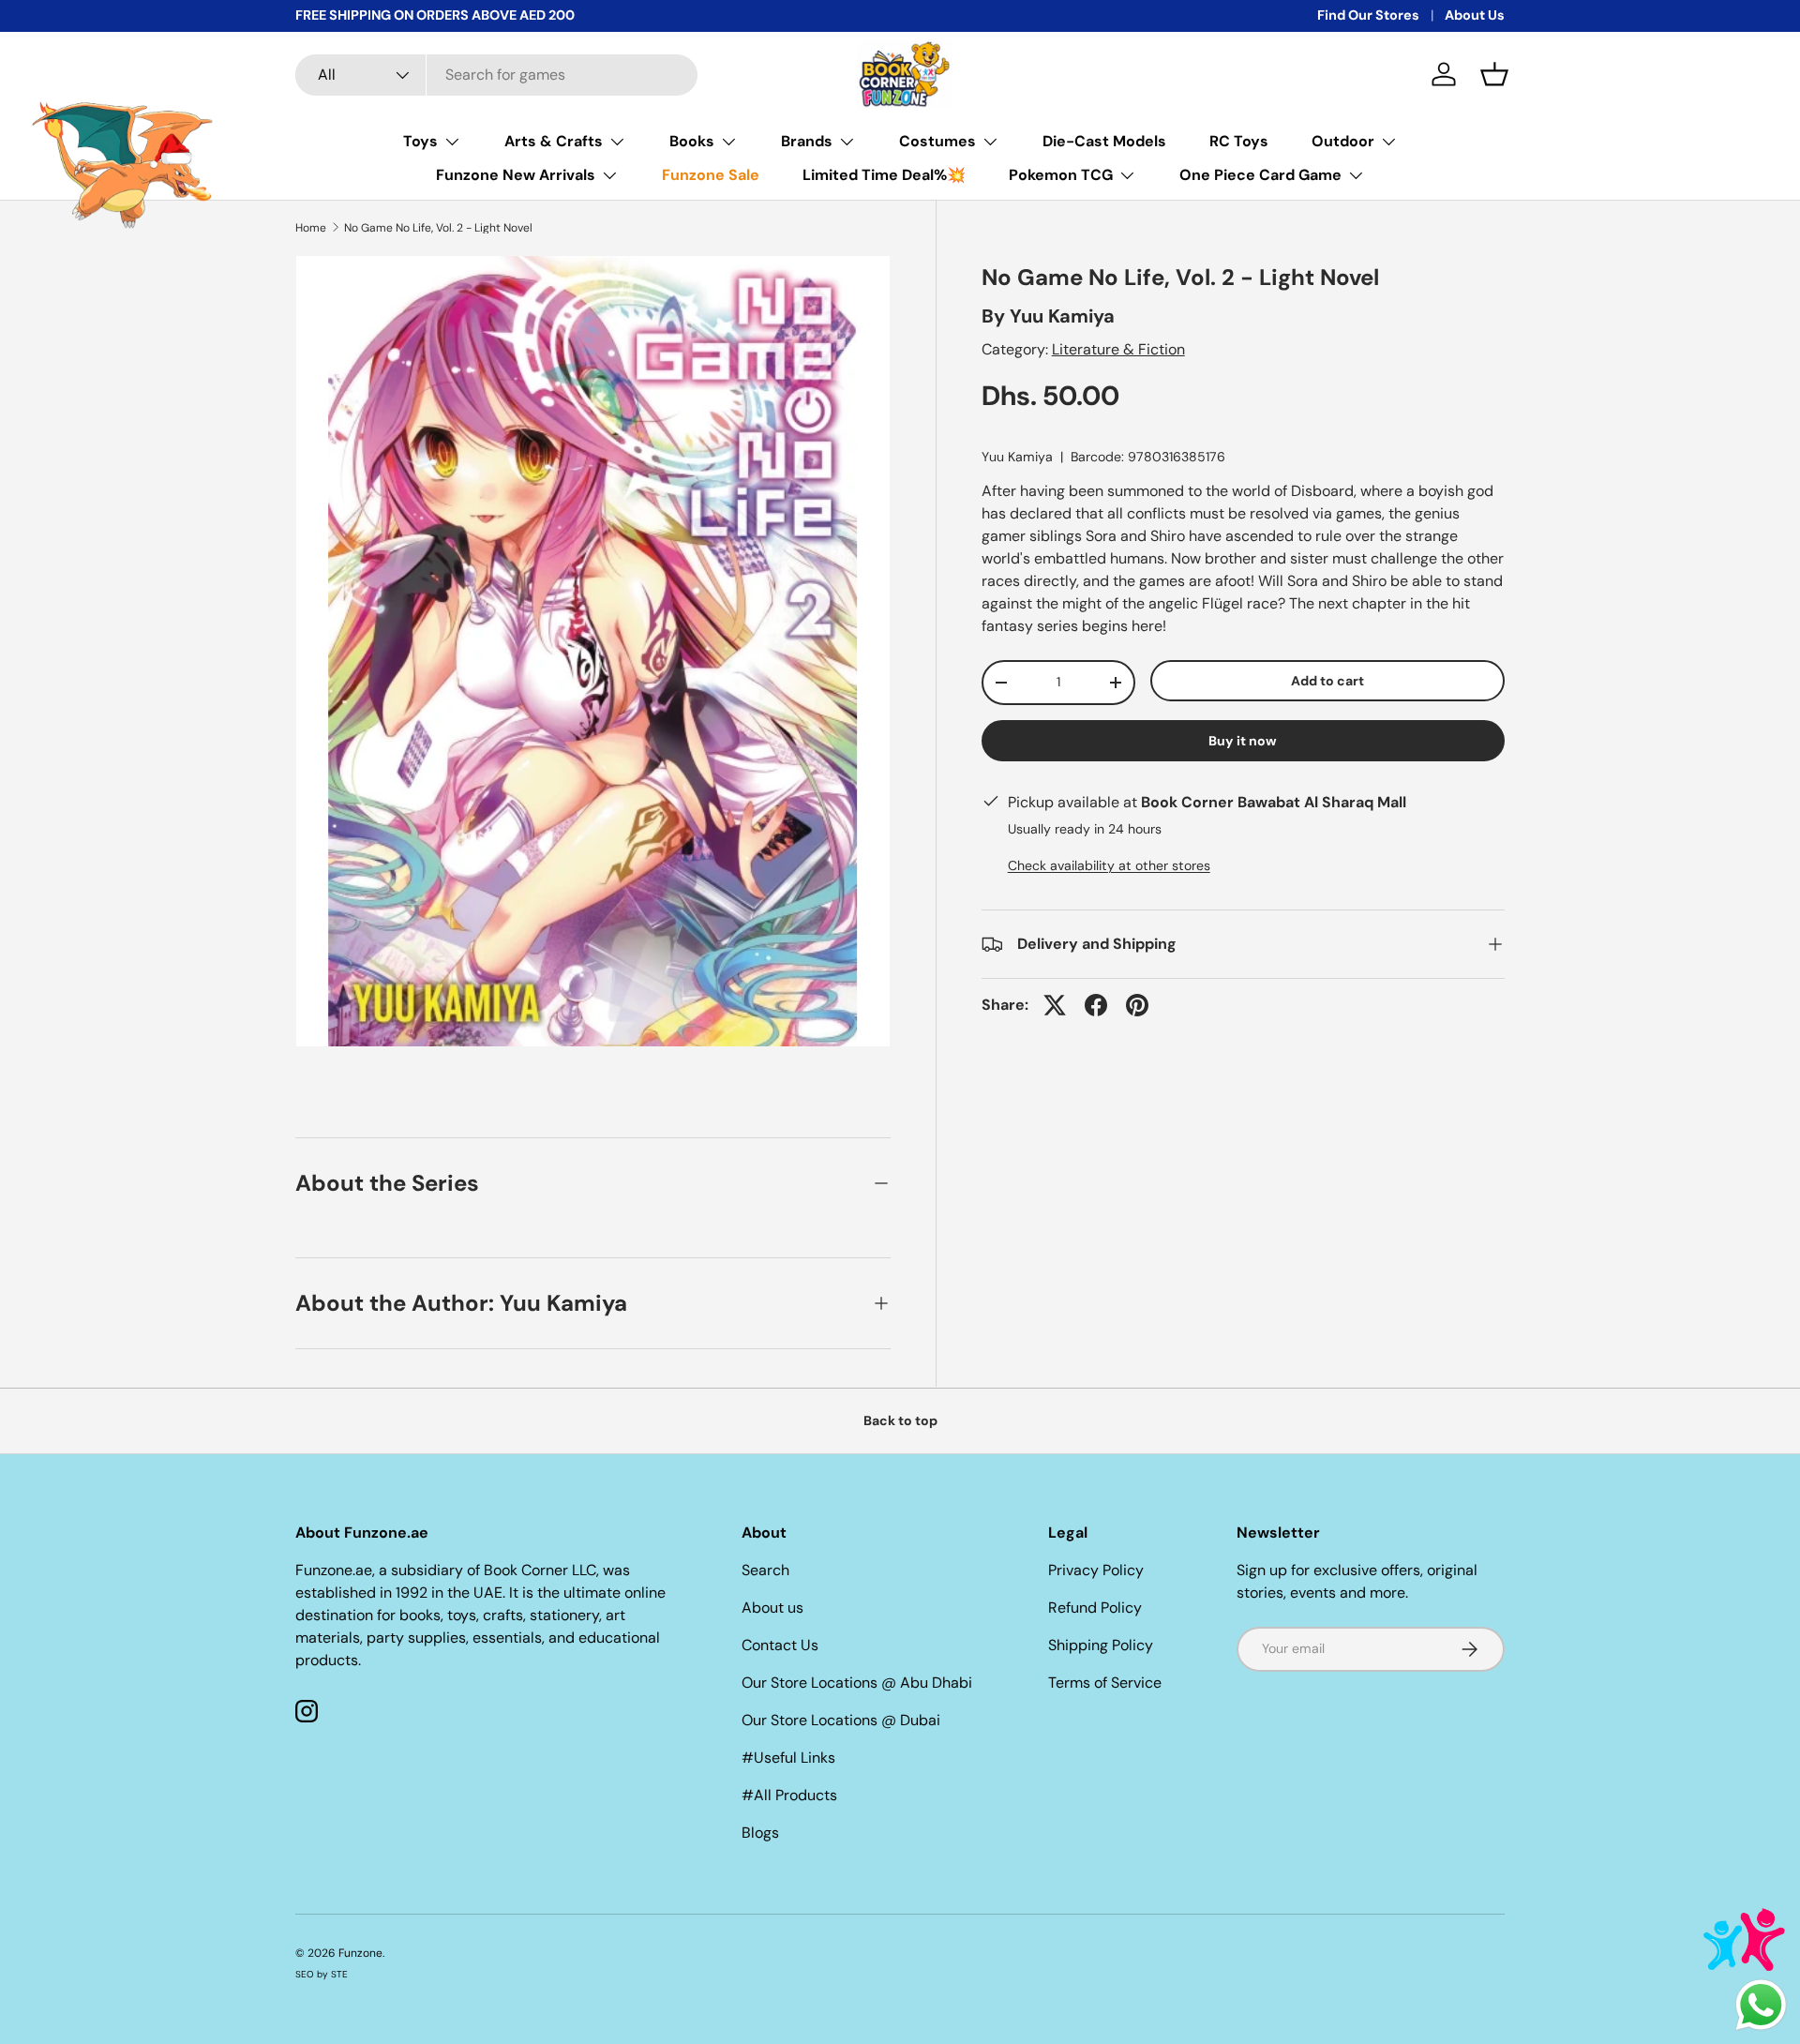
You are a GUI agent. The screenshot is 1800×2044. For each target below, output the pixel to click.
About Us (1475, 15)
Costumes (937, 141)
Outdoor (1343, 141)
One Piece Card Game (1260, 175)
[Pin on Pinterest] (1137, 1005)
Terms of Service (1105, 1683)
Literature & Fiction (1118, 349)
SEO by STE (322, 1974)
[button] (1494, 74)
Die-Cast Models (1104, 141)
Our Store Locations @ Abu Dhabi (857, 1683)
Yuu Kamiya (1062, 316)
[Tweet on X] (1055, 1005)
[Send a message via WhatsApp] (1761, 2005)
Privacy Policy (1096, 1570)
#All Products (789, 1795)
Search (765, 1570)
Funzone (360, 1953)
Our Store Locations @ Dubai (841, 1720)
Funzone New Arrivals (516, 175)
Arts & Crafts (554, 141)
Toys (420, 141)
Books (692, 141)
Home (311, 228)
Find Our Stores (1368, 15)
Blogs (760, 1833)
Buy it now (1243, 741)
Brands (807, 141)
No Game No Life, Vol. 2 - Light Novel (438, 228)
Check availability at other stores (1109, 865)
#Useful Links (788, 1758)
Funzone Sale (711, 175)
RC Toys (1239, 141)
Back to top (900, 1420)
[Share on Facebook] (1096, 1005)
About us (772, 1608)
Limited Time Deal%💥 (884, 175)
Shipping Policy (1101, 1645)
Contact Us (780, 1645)
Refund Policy (1095, 1608)
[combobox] (496, 75)
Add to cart (1327, 681)
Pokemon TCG (1061, 175)
